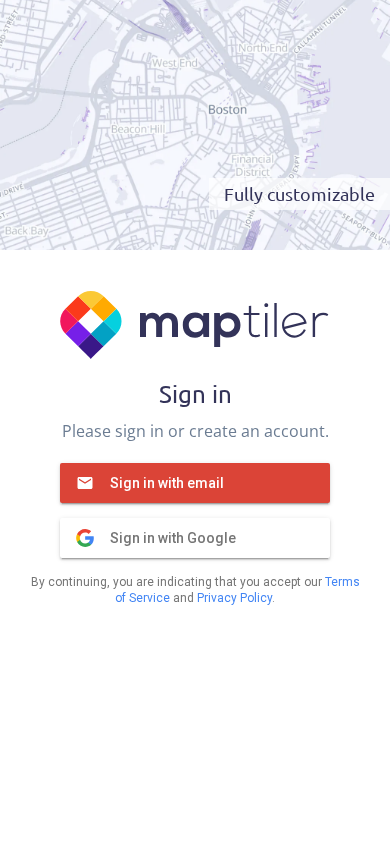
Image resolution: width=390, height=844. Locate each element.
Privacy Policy (234, 598)
